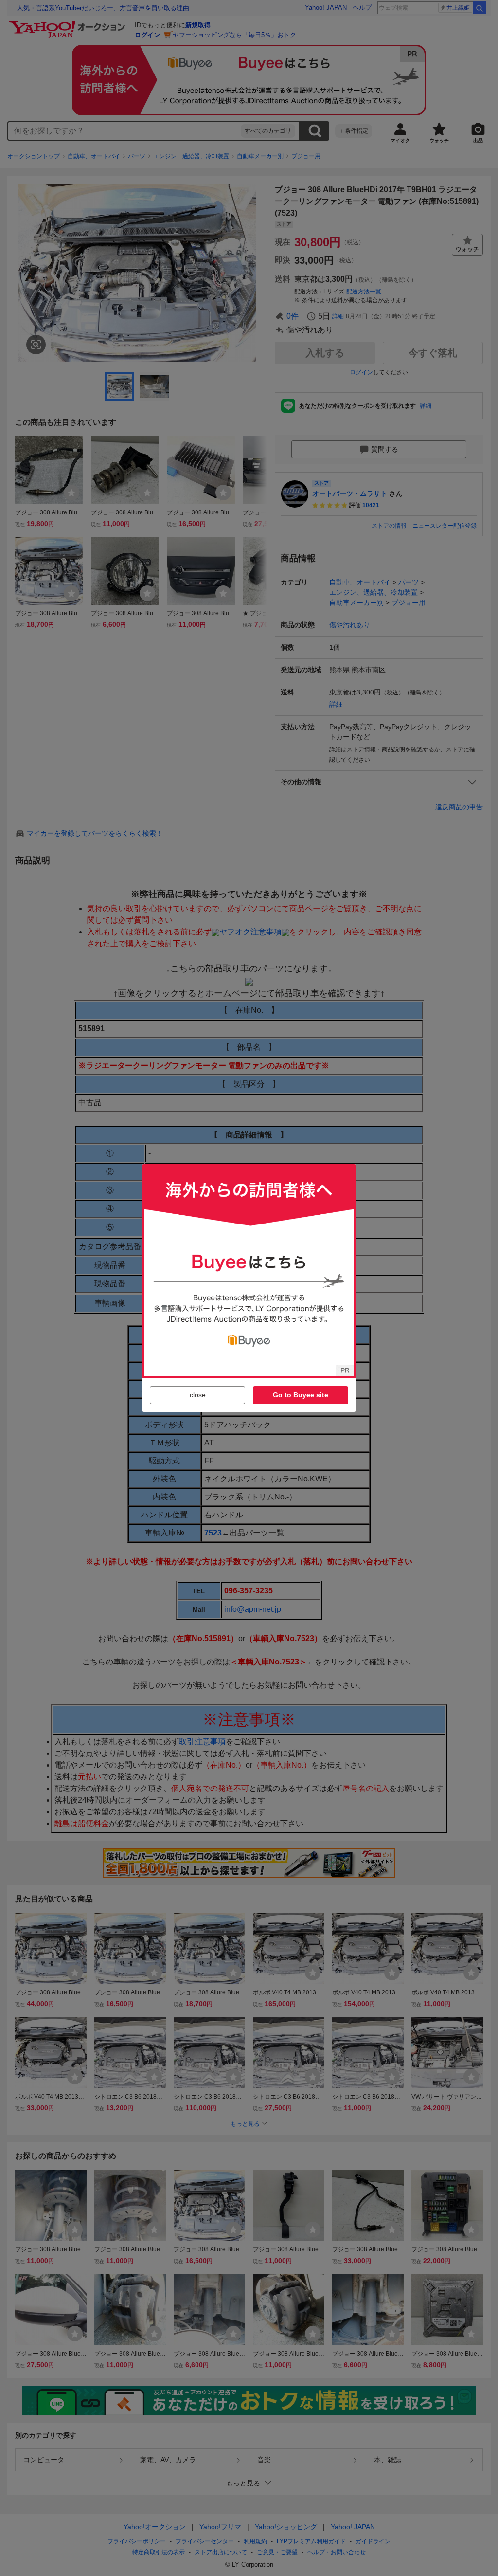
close (198, 1395)
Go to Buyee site (301, 1395)
